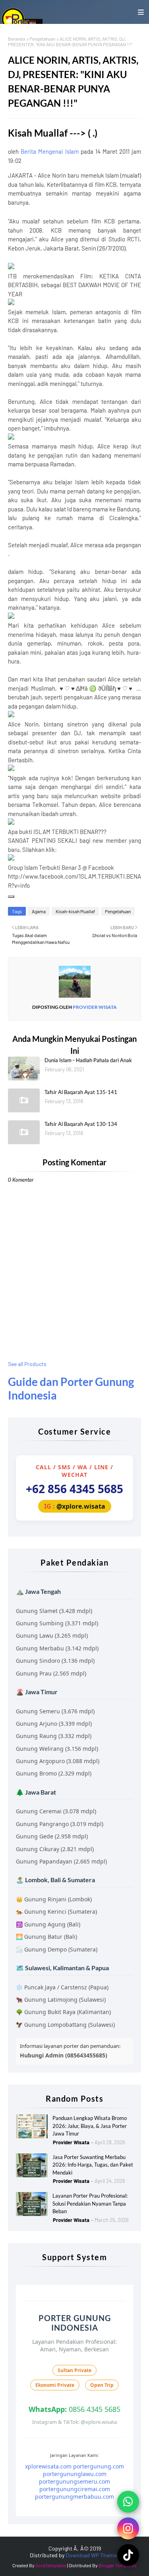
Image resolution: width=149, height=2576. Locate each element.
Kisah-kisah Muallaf (75, 911)
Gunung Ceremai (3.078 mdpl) (56, 1811)
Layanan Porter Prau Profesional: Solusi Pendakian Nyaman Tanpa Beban (90, 2203)
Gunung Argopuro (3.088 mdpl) (58, 1761)
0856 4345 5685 (74, 2409)
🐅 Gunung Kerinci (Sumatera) (56, 1911)
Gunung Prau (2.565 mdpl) (51, 1673)
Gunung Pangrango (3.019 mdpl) (60, 1824)
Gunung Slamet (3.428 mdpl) (54, 1611)
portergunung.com (99, 2466)
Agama (39, 911)
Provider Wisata (94, 1007)
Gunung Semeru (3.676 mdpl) (55, 1711)
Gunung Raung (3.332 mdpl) (54, 1736)
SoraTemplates (51, 2565)
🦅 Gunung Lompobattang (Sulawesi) (65, 2025)
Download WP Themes (93, 2555)
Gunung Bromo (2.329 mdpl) (54, 1773)
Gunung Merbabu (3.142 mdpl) (57, 1648)
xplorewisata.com (48, 2466)
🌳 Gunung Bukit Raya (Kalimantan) (63, 2012)
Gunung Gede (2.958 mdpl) (52, 1836)
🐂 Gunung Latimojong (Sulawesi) (61, 2000)
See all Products (27, 1364)
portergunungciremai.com (75, 2489)
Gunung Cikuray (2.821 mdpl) (55, 1849)
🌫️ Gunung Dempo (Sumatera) (57, 1949)
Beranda (16, 39)
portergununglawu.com (75, 2474)
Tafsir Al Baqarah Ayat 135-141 (81, 1092)
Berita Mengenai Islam (50, 151)
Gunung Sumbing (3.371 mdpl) (57, 1623)
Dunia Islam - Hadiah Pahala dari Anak (88, 1060)
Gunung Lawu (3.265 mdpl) (52, 1635)
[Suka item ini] (11, 897)
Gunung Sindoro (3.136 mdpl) (55, 1661)
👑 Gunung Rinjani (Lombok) (54, 1899)
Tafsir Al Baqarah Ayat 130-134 (81, 1124)
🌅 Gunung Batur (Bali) (46, 1937)
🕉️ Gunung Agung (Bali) (48, 1924)
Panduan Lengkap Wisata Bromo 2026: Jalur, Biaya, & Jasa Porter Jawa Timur (90, 2126)
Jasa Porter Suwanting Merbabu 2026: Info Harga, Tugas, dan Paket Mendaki (93, 2165)
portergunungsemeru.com (74, 2481)
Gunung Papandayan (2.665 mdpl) (61, 1861)
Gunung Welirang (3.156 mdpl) (57, 1749)
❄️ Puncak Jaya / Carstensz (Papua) (62, 1987)
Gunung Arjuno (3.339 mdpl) (54, 1724)
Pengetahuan (42, 39)
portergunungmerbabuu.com (74, 2497)
